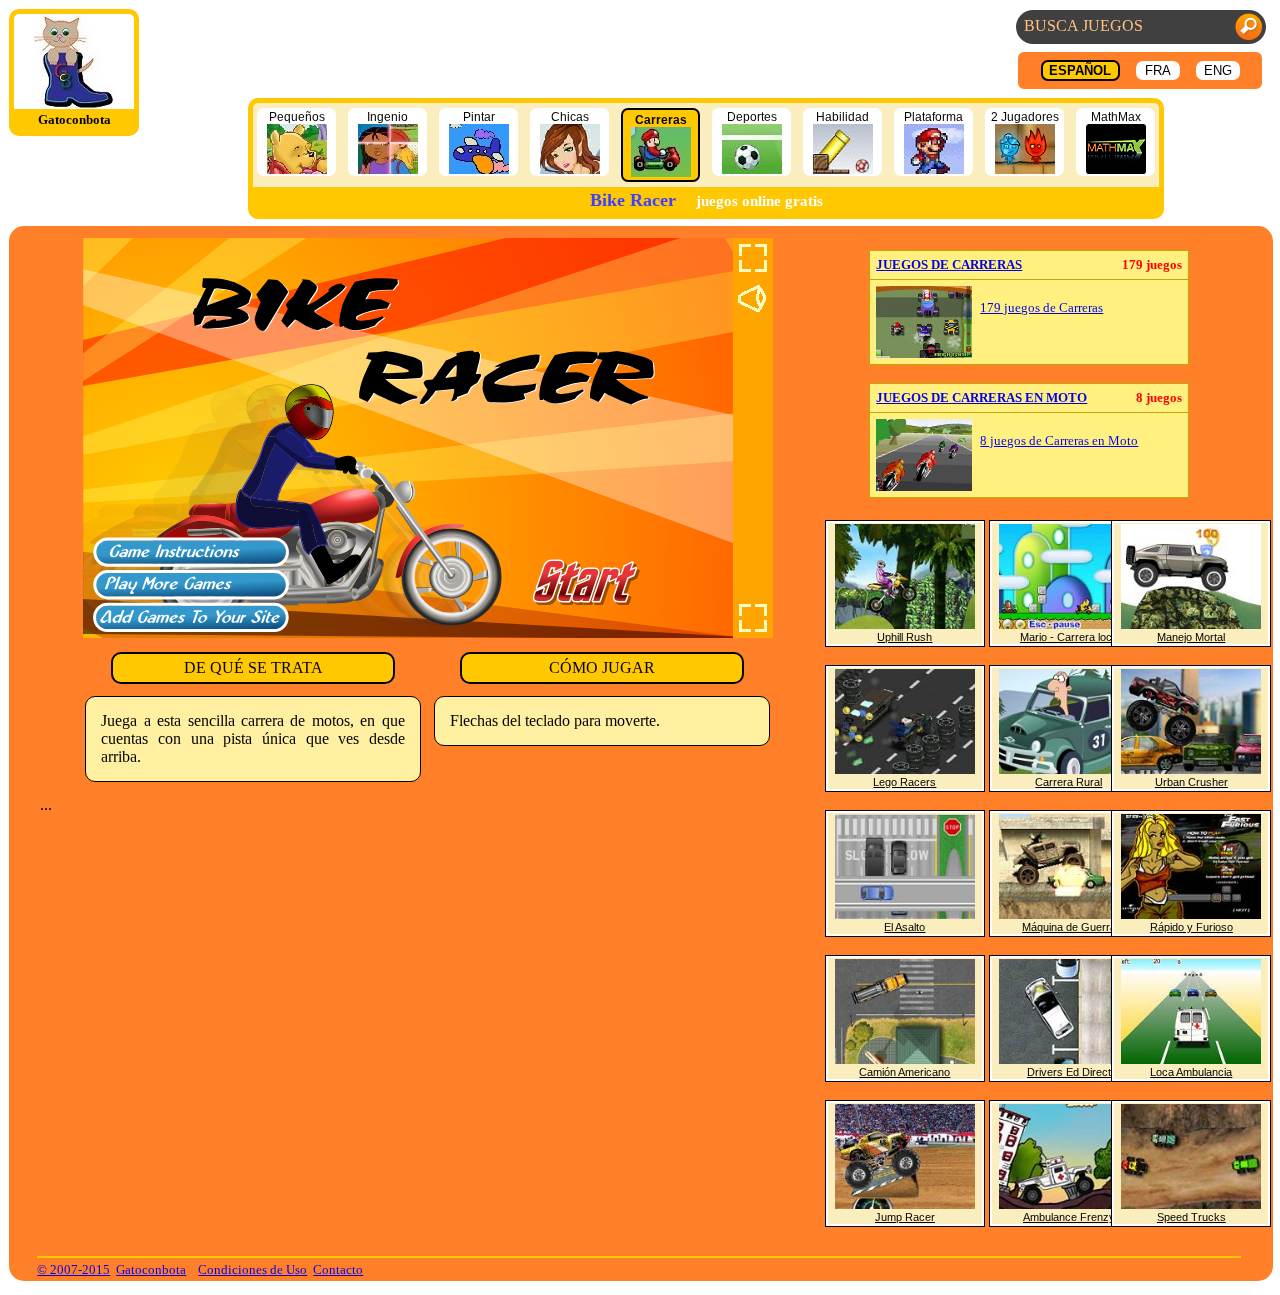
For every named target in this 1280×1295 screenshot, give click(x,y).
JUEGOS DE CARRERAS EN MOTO (981, 397)
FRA (1158, 70)
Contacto (338, 1269)
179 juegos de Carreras (1041, 308)
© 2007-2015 (73, 1269)
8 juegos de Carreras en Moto (1059, 441)
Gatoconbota (151, 1269)
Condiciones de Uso (252, 1269)
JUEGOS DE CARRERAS (949, 264)
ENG (1218, 70)
